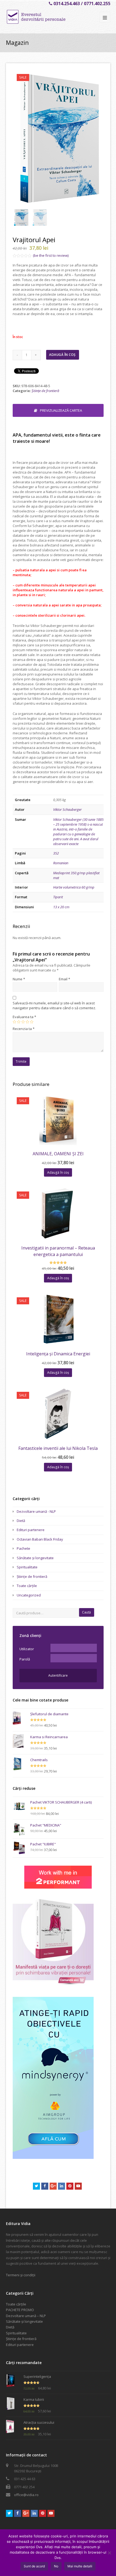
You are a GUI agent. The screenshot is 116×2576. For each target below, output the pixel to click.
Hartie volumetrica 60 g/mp (74, 887)
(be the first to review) (51, 255)
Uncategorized (29, 1595)
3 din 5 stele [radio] (23, 1022)
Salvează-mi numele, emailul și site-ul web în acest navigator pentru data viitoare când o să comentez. (54, 1005)
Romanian (61, 863)
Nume (19, 979)
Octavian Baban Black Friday (40, 1539)
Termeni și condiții (21, 2275)
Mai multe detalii (80, 2566)
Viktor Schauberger (67, 809)
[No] (109, 2553)
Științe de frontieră (45, 391)
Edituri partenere (31, 1530)
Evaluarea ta (24, 1017)
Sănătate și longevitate (35, 1558)
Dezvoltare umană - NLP (36, 1511)
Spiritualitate (27, 1567)
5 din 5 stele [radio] (32, 1022)
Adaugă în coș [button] (58, 1172)
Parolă (25, 1659)
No (56, 2566)
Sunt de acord (34, 2566)
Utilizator (27, 1649)
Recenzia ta (24, 1029)
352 (56, 853)
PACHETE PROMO (20, 2310)
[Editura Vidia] (47, 17)
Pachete (23, 1548)
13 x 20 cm (61, 907)
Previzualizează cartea (61, 410)
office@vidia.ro (26, 2495)
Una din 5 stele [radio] (14, 1022)
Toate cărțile (27, 1586)
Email (64, 979)
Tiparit (58, 897)
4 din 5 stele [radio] (27, 1022)
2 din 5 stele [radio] (19, 1022)
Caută (86, 1612)
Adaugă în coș (62, 355)
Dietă (21, 1521)
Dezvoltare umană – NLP (26, 2316)
